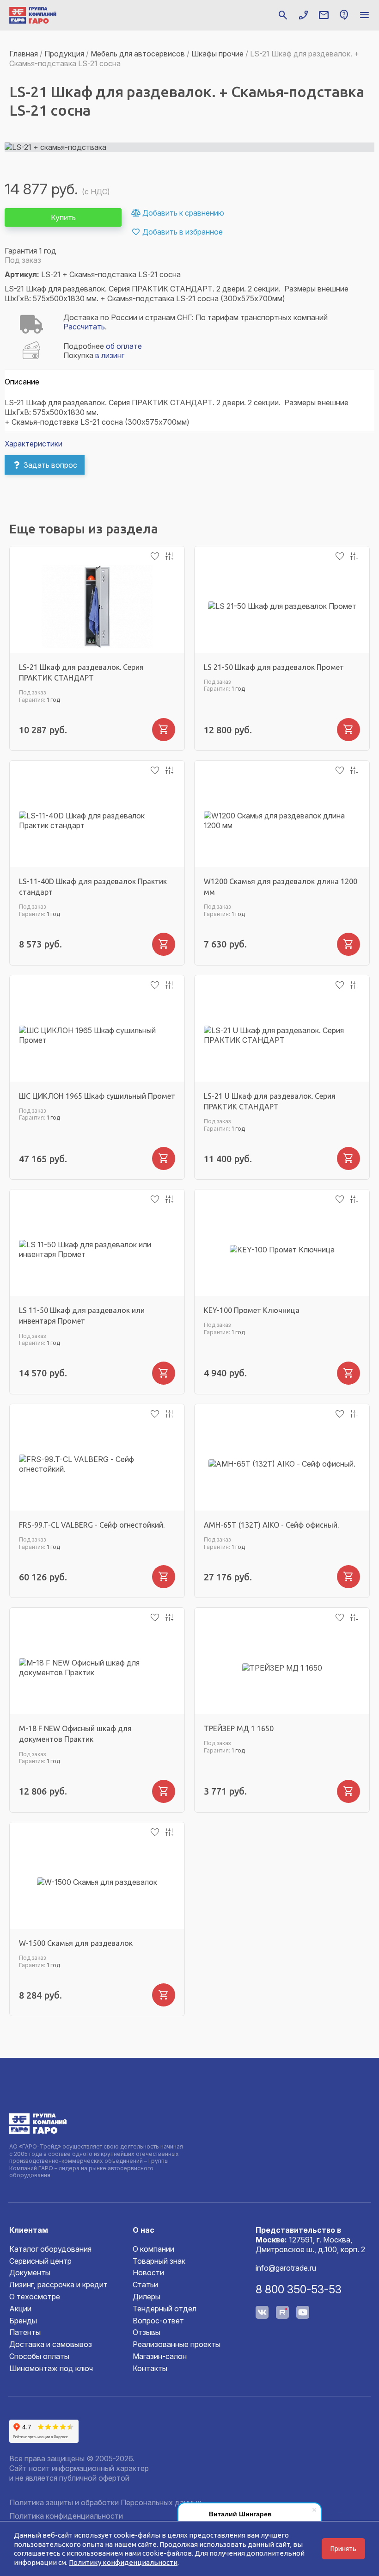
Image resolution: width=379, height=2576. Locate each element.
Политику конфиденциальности (123, 2562)
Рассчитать (84, 327)
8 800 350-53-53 (299, 2289)
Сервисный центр (40, 2261)
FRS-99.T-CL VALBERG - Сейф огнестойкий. (92, 1525)
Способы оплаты (39, 2356)
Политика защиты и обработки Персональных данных (105, 2502)
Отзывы (147, 2332)
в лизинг (110, 355)
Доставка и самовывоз (51, 2344)
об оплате (124, 346)
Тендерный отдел (165, 2309)
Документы (30, 2273)
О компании (153, 2249)
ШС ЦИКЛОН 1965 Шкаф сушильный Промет (97, 1096)
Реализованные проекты (177, 2344)
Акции (20, 2309)
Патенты (25, 2332)
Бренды (23, 2321)
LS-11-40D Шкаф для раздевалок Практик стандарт (93, 887)
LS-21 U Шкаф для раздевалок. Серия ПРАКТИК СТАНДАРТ (270, 1101)
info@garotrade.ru (286, 2268)
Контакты (150, 2368)
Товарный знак (159, 2261)
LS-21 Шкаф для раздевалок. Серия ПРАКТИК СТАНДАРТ (81, 672)
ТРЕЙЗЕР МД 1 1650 (239, 1728)
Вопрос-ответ (158, 2321)
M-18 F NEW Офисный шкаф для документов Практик (75, 1734)
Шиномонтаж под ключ (51, 2368)
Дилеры (147, 2297)
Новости (148, 2273)
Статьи (145, 2285)
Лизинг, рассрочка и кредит (58, 2285)
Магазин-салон (160, 2356)
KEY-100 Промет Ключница (252, 1310)
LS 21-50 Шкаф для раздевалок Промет (274, 667)
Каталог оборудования (50, 2249)
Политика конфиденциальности (66, 2516)
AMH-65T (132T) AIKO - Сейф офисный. (271, 1525)
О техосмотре (35, 2297)
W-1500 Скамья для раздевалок (76, 1943)
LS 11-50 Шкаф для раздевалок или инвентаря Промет (82, 1316)
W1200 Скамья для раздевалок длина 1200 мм (281, 887)
